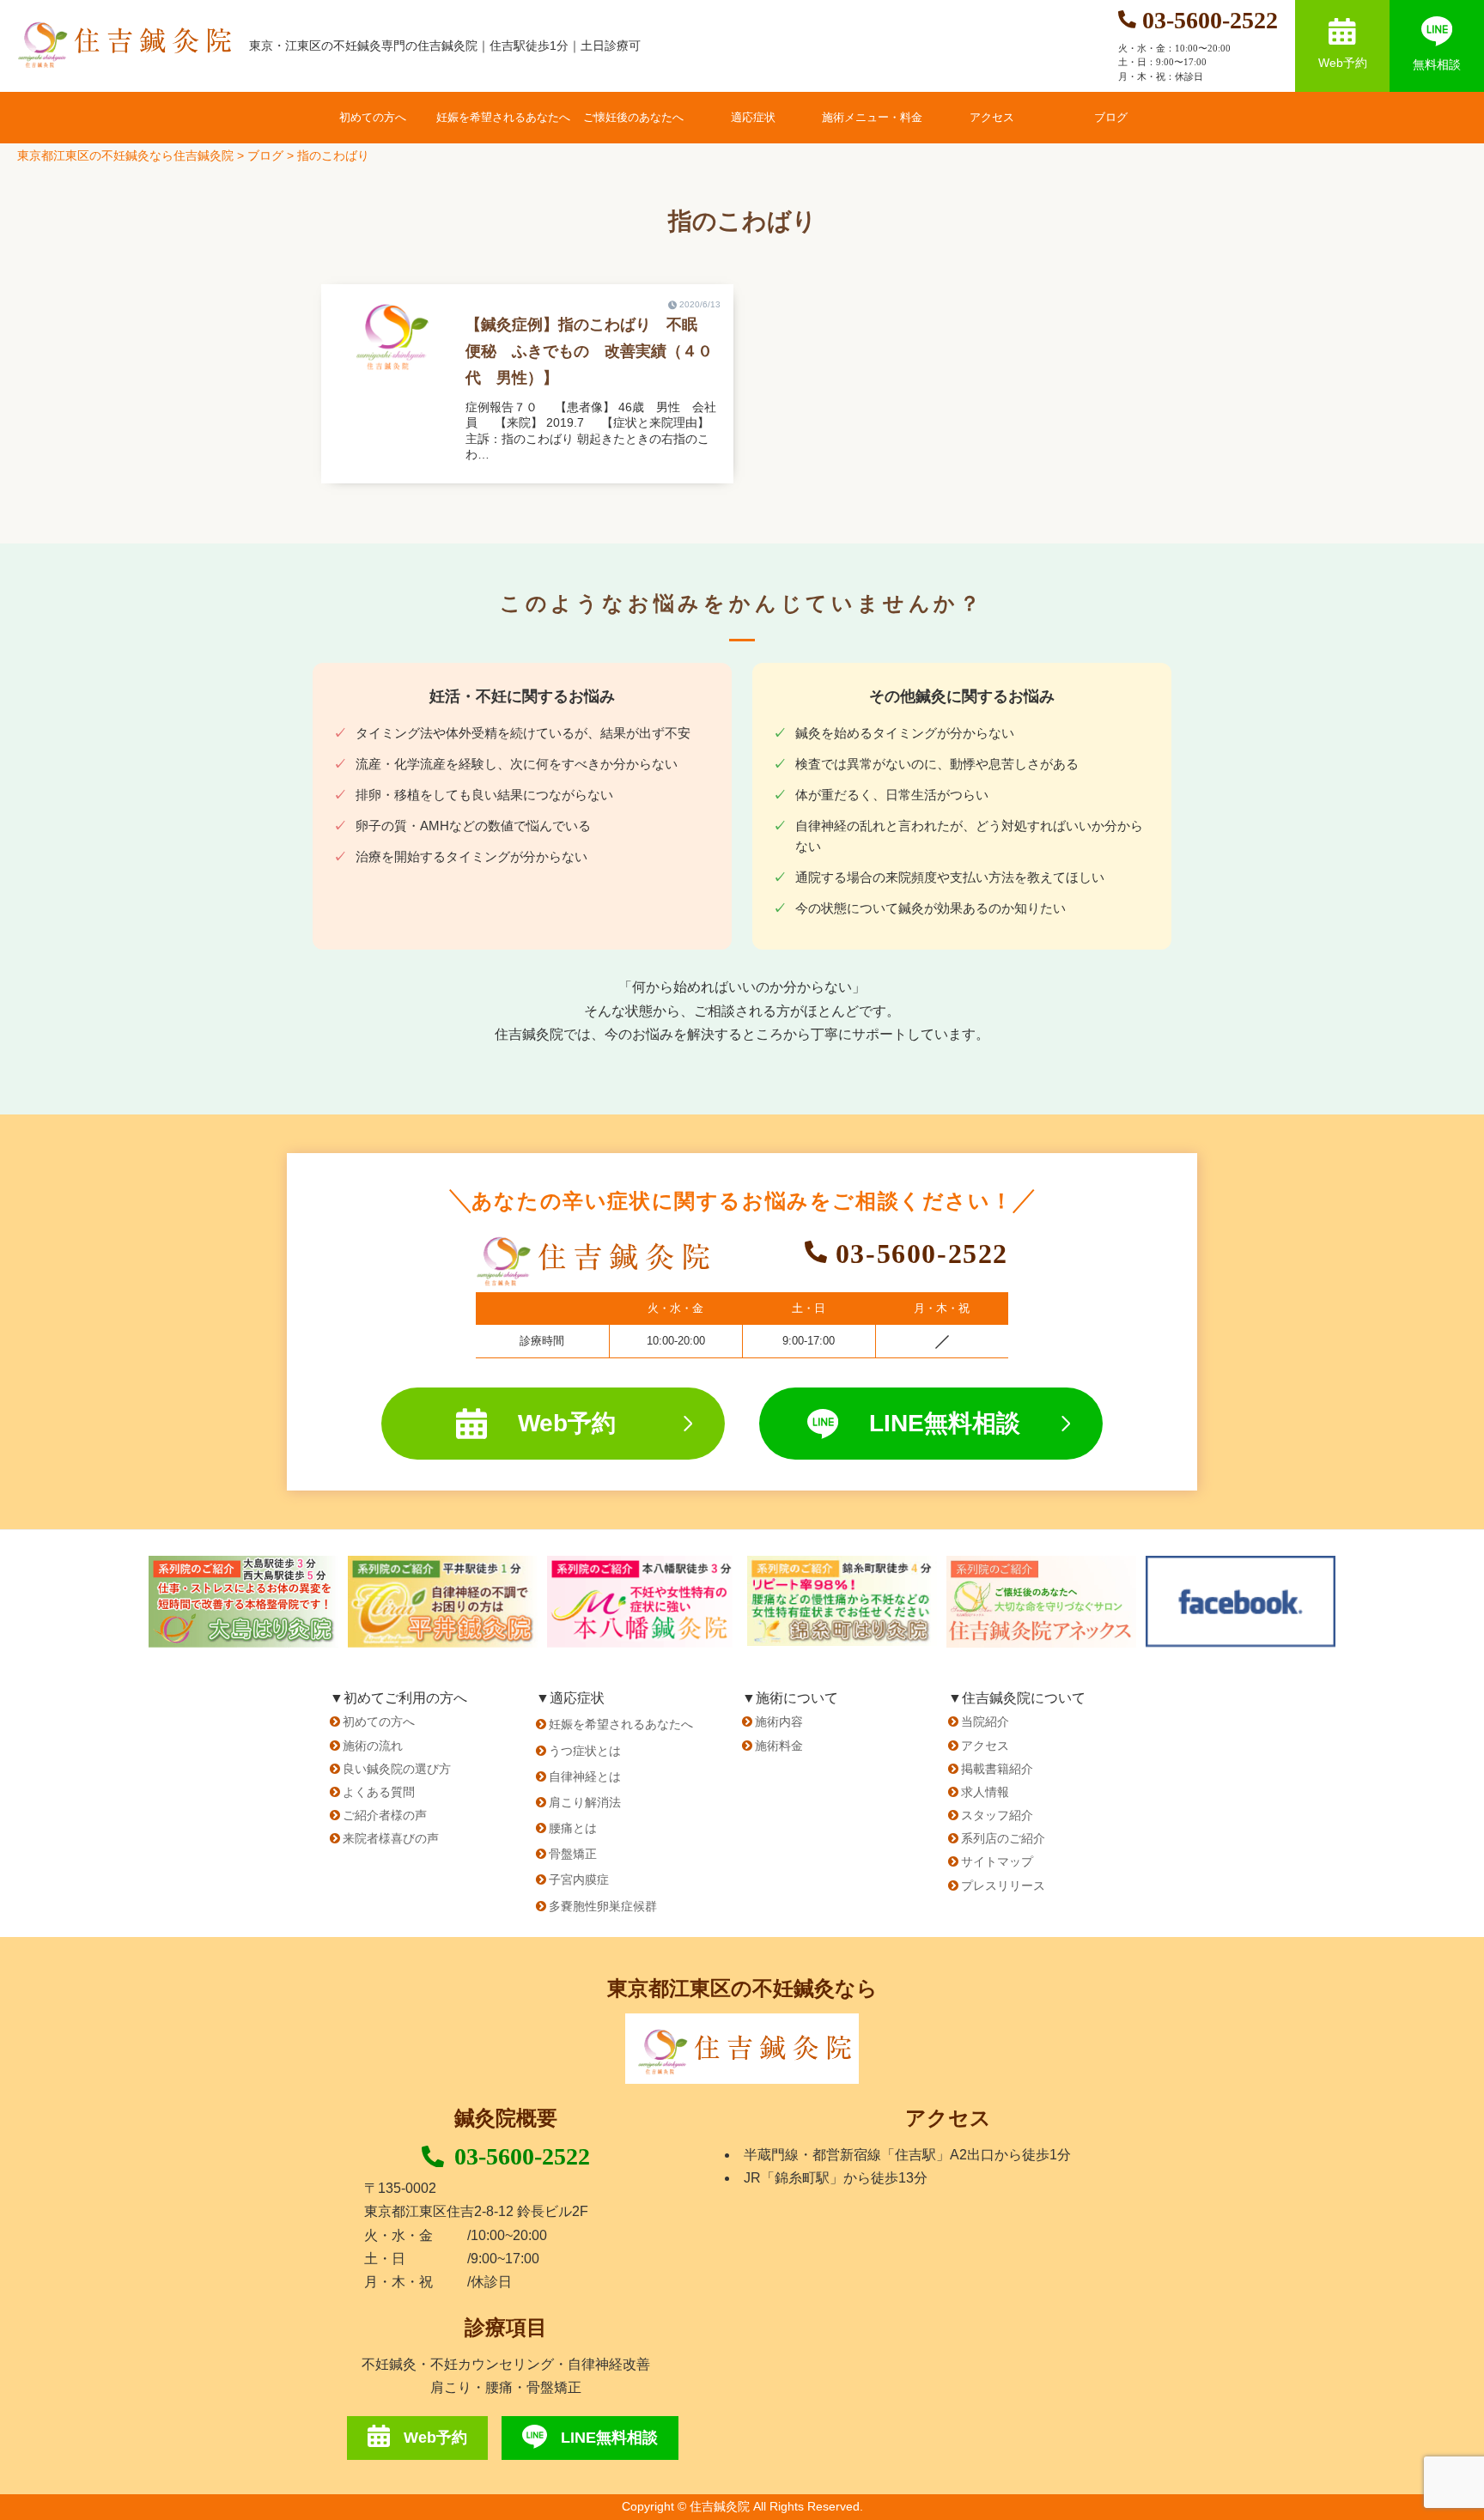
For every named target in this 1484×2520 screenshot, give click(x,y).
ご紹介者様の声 (385, 1815)
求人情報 (985, 1792)
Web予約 (1343, 63)
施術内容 (779, 1721)
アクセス (992, 117)
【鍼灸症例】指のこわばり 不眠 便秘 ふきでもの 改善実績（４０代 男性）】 (589, 351)
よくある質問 (379, 1792)
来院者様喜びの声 (391, 1838)
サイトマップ (997, 1861)
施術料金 (779, 1746)
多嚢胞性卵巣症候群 (603, 1906)
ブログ (1111, 117)
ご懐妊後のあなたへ (633, 117)
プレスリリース (1003, 1885)
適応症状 (753, 117)
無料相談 (1437, 64)
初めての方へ (373, 117)
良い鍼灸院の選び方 (397, 1769)
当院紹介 (985, 1721)
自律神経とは (585, 1776)
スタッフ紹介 (997, 1815)
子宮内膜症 (579, 1879)
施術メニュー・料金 (872, 117)
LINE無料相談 (945, 1423)
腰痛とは (573, 1828)
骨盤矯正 (573, 1854)
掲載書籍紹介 (997, 1769)
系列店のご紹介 (1003, 1838)
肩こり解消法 (585, 1802)
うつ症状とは (585, 1751)
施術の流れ (373, 1746)
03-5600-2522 (522, 2156)
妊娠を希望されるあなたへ (503, 117)
